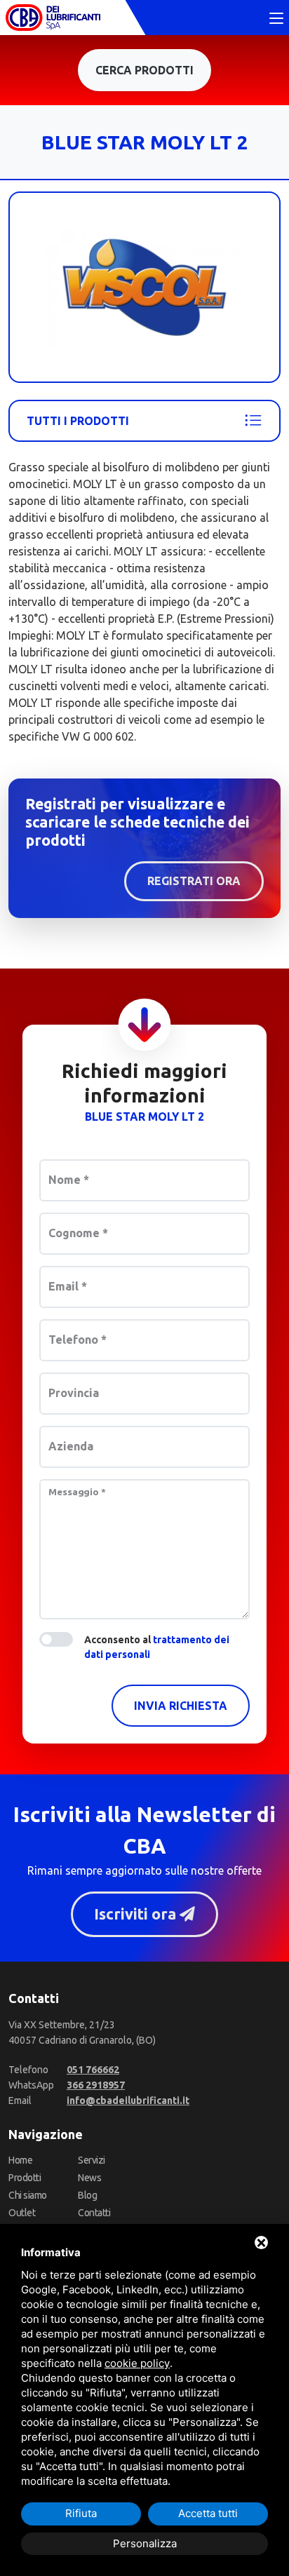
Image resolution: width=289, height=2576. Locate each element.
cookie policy (137, 2363)
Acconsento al (157, 1647)
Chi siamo (28, 2195)
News (89, 2178)
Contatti (94, 2213)
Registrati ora (194, 881)
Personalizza (145, 2543)
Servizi (92, 2160)
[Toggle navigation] (276, 19)
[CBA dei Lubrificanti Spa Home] (53, 18)
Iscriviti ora (137, 1914)
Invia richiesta (181, 1706)
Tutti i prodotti (78, 421)
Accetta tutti (208, 2513)
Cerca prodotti (144, 70)
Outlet (22, 2213)
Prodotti (25, 2178)
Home (20, 2160)
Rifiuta (81, 2513)
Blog (87, 2195)
